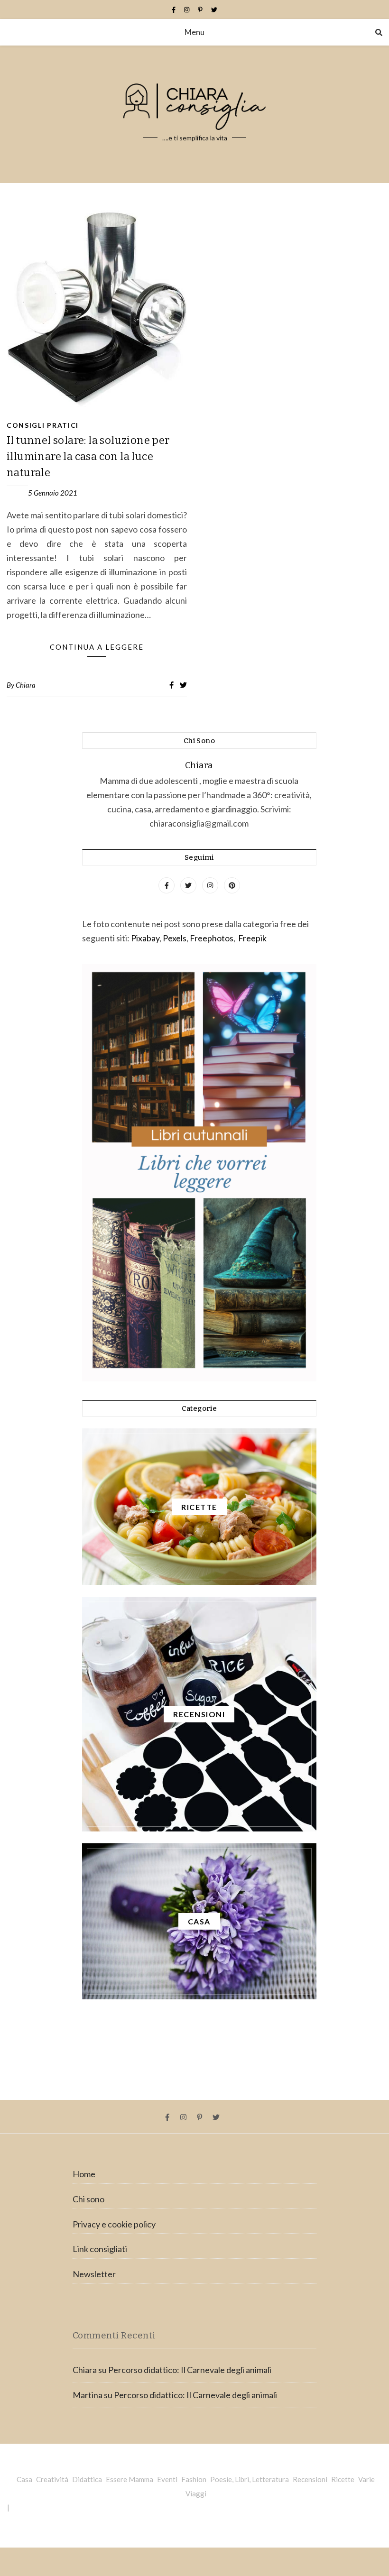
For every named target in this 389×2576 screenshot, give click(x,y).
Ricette (343, 2479)
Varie (366, 2479)
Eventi (167, 2479)
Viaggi (196, 2493)
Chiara (26, 685)
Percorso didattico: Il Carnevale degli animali (190, 2370)
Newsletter (94, 2274)
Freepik (252, 938)
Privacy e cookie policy (114, 2224)
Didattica (87, 2479)
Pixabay (145, 938)
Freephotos (212, 938)
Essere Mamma (130, 2479)
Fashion (194, 2479)
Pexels (175, 938)
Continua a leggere (97, 647)
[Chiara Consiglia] (194, 114)
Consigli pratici (43, 425)
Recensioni (310, 2479)
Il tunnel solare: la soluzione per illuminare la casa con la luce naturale (88, 456)
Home (84, 2174)
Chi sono (88, 2199)
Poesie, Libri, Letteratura (250, 2479)
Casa (24, 2479)
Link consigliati (100, 2249)
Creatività (52, 2479)
